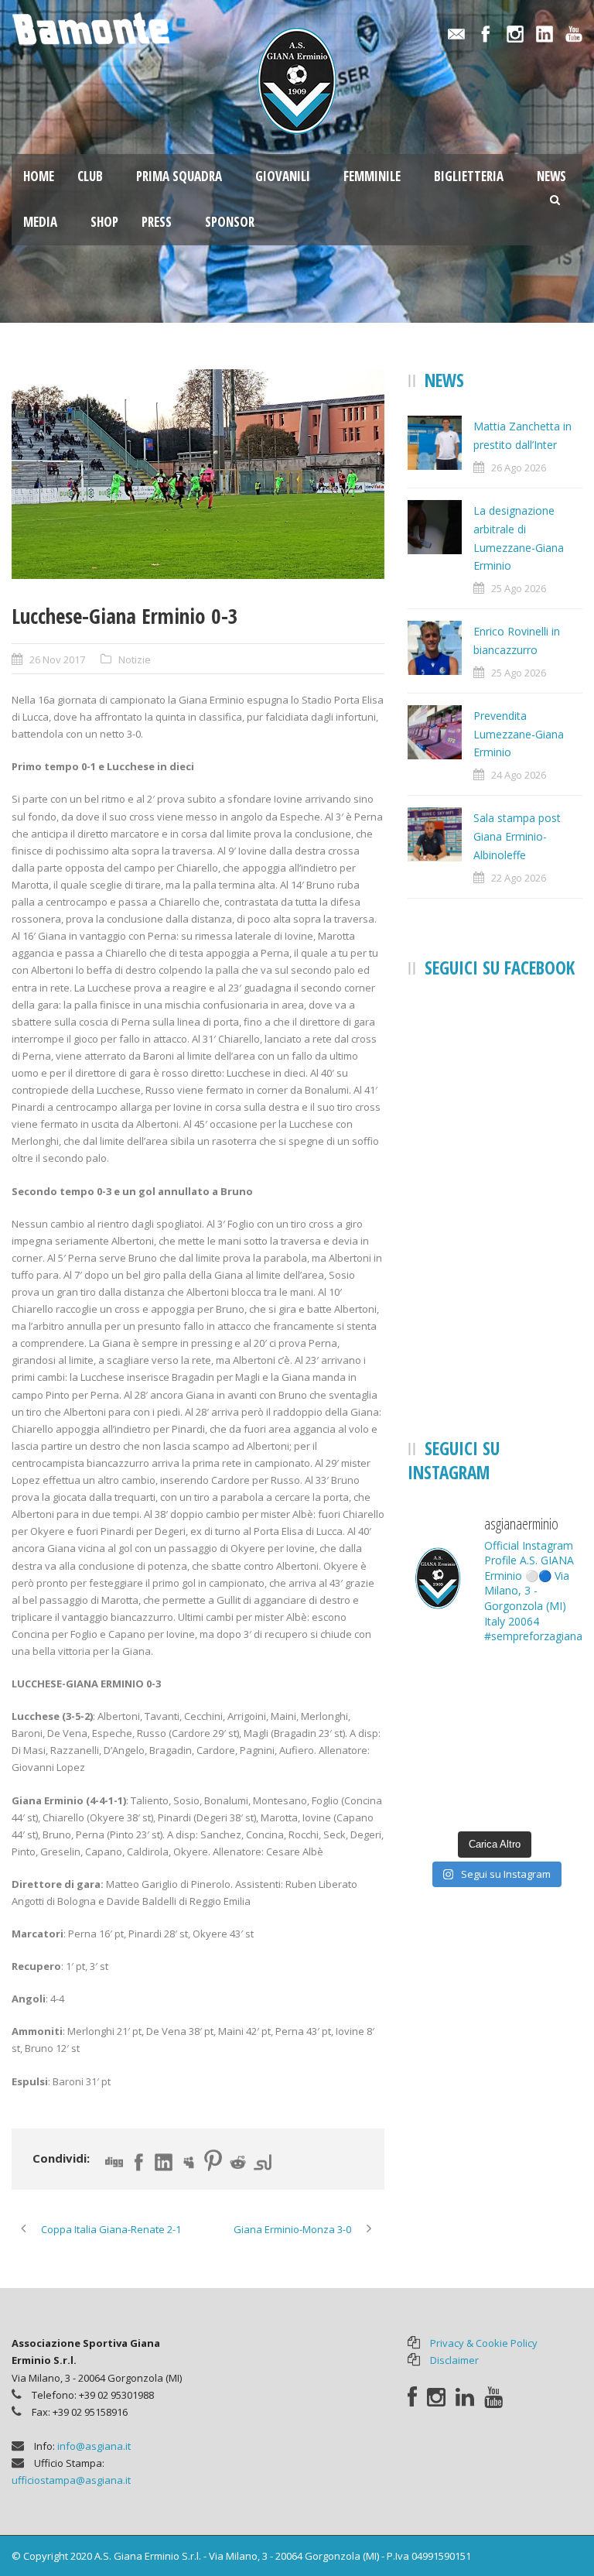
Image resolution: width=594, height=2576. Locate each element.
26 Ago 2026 (519, 468)
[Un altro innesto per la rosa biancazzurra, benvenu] (449, 1686)
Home (39, 176)
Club (90, 176)
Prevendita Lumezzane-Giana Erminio (519, 734)
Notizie (135, 659)
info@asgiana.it (94, 2446)
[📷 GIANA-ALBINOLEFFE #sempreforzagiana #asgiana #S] (449, 1795)
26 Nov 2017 (57, 659)
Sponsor (230, 222)
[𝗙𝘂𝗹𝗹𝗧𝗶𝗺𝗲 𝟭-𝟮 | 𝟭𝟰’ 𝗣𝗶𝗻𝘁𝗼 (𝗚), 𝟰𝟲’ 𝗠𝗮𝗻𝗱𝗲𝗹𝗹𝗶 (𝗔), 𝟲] (541, 1795)
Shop (104, 222)
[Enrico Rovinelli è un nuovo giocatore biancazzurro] (449, 1740)
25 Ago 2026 (519, 588)
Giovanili (283, 176)
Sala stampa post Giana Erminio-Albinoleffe (517, 836)
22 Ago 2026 (519, 878)
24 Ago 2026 (519, 775)
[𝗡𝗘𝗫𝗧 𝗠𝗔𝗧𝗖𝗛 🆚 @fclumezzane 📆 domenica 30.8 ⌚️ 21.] (541, 1686)
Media (40, 222)
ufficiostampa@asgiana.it (71, 2480)
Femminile (372, 176)
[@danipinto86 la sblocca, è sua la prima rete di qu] (541, 1740)
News (551, 176)
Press (157, 222)
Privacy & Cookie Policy (484, 2343)
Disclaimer (454, 2360)
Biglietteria (469, 176)
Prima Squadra (179, 176)
